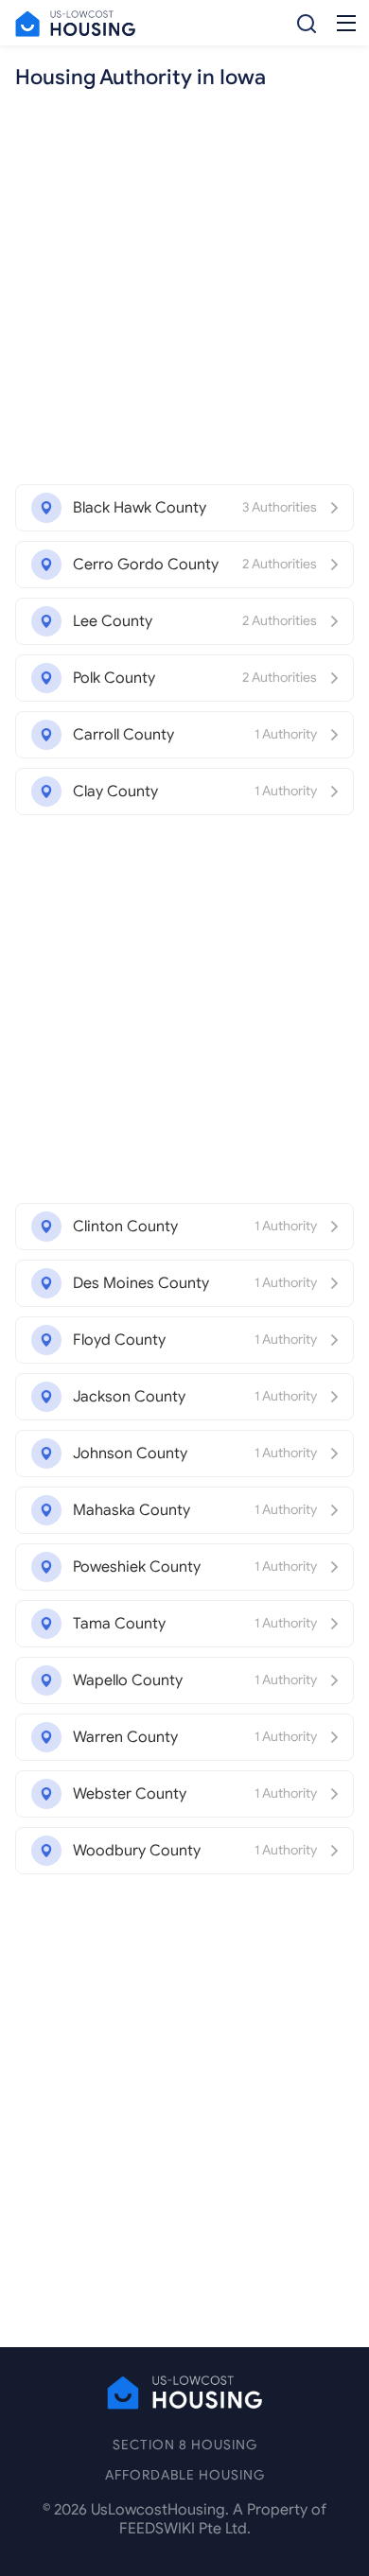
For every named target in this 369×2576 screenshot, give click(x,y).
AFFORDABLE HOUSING (185, 2475)
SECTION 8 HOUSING (185, 2445)
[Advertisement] (184, 290)
